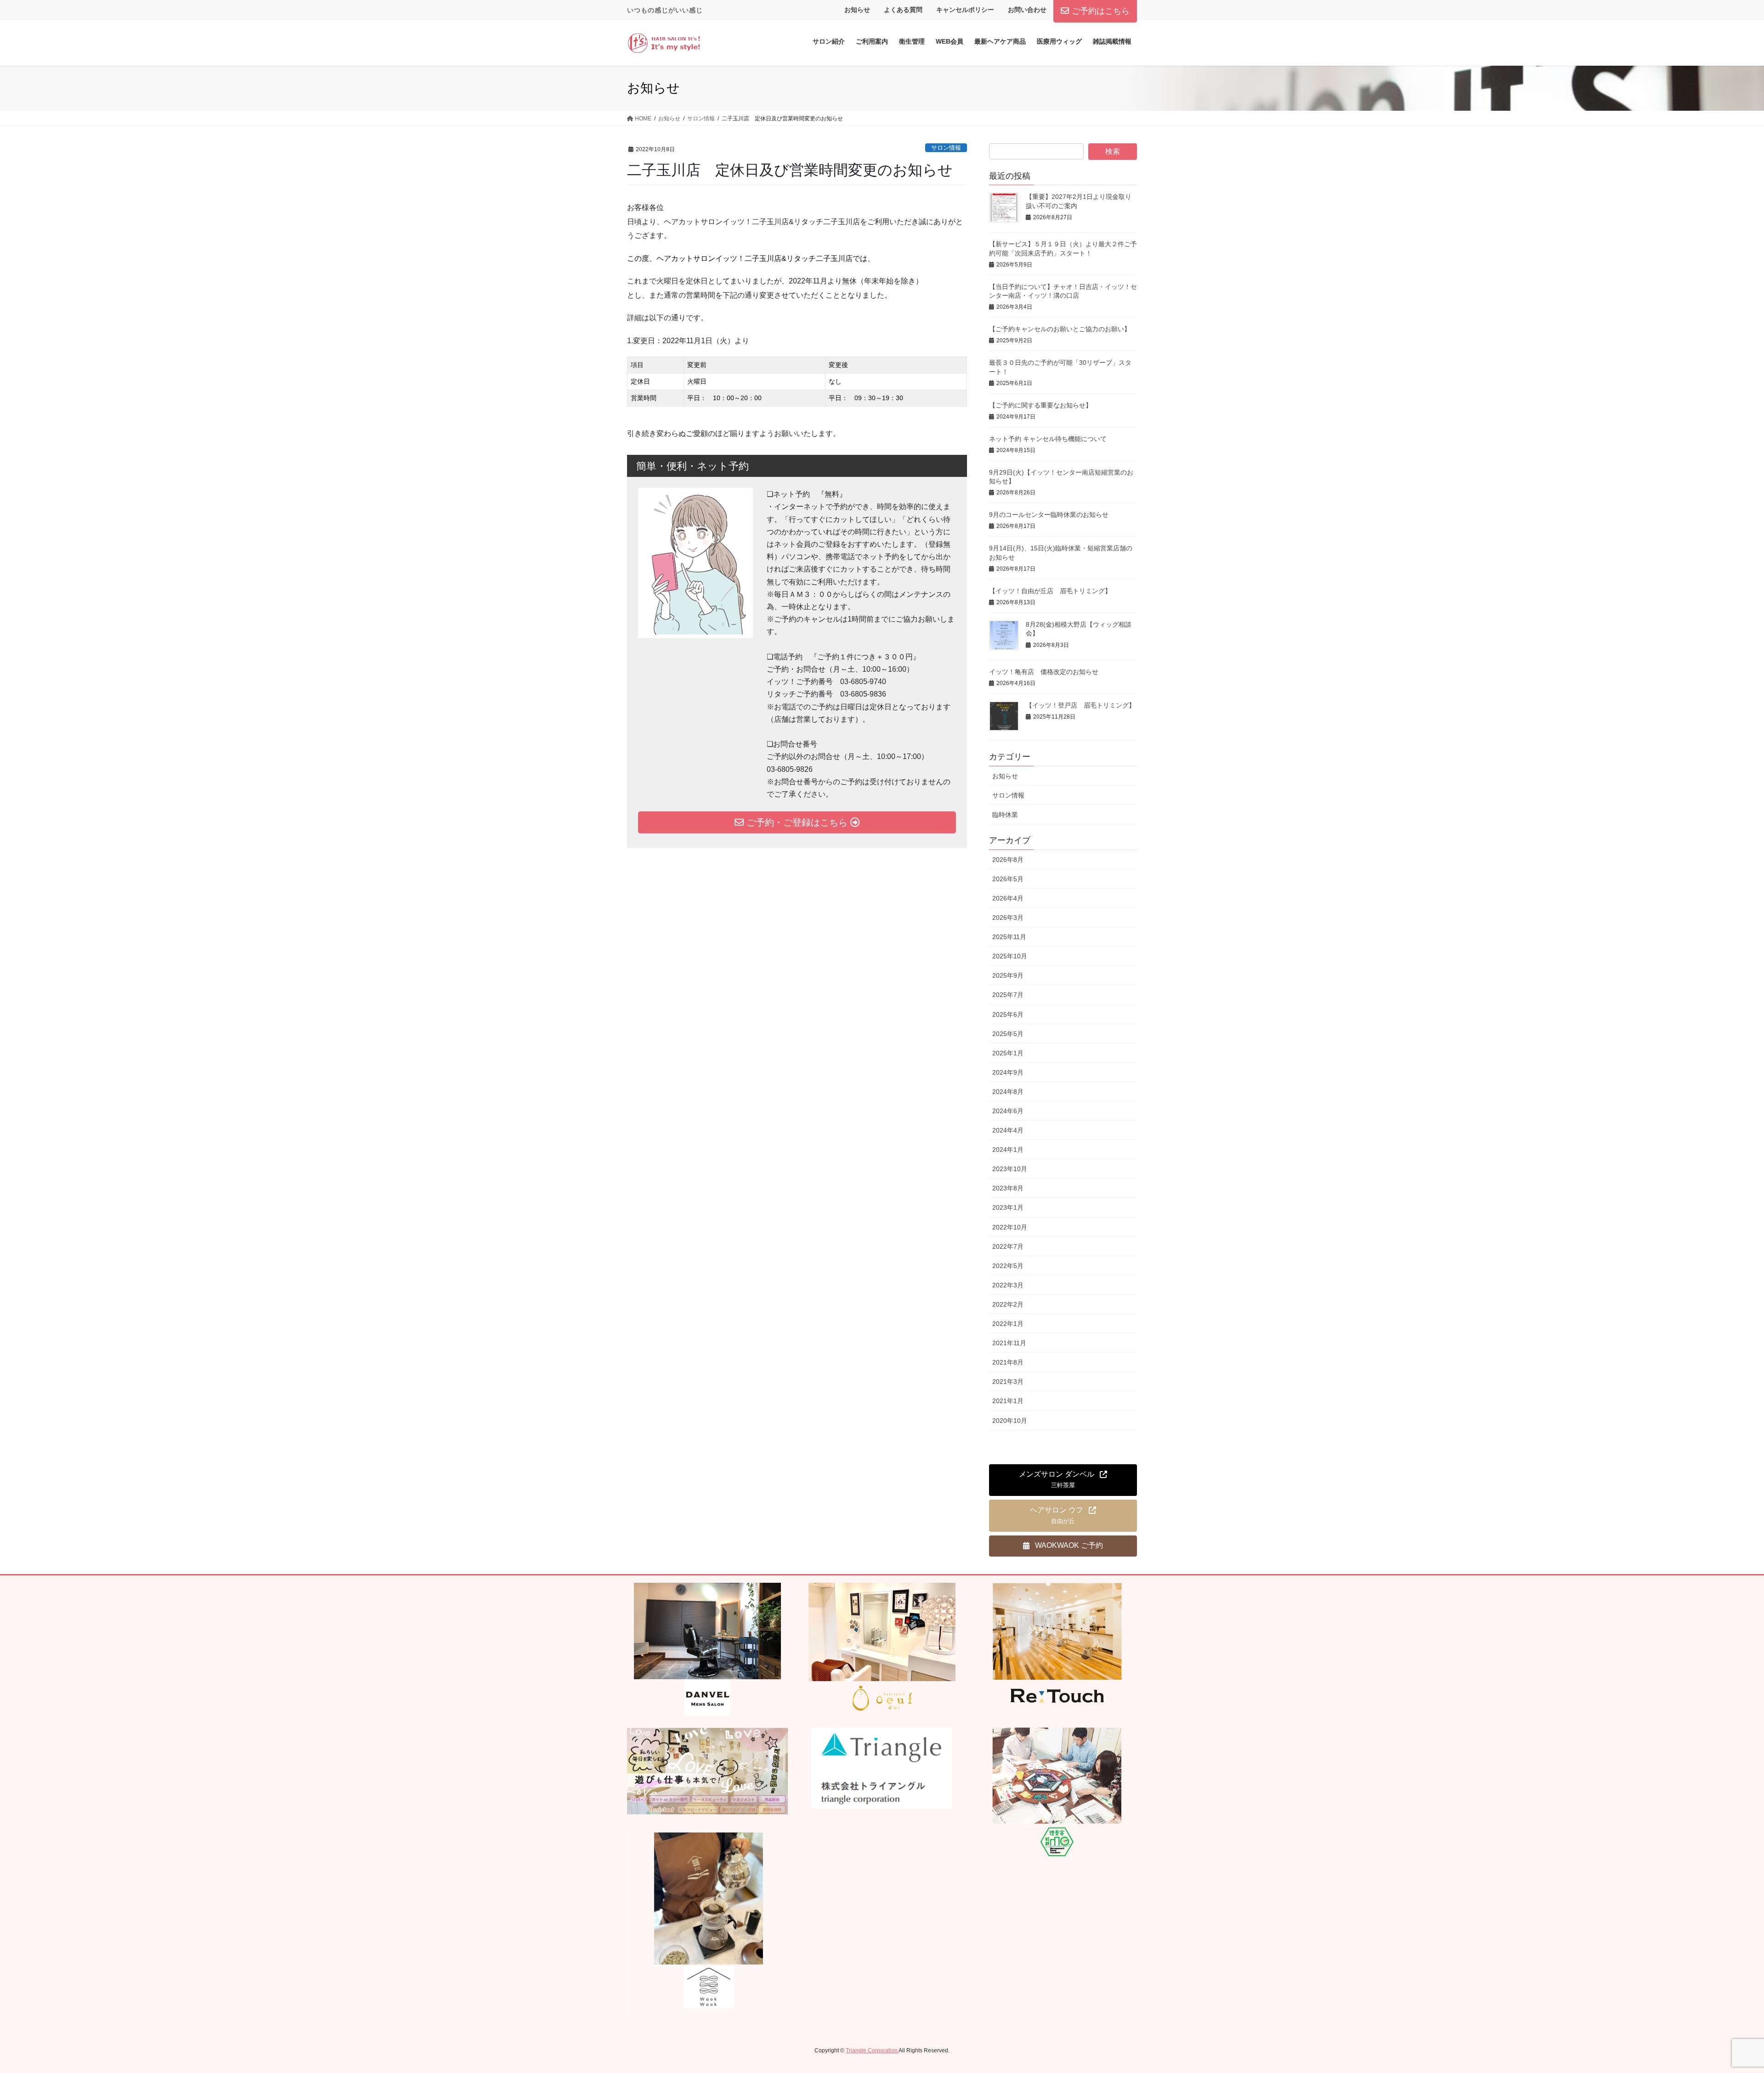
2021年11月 (1009, 1343)
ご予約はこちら (1101, 11)
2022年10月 (1010, 1227)
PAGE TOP (1718, 2003)
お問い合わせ (1027, 10)
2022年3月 (1008, 1285)
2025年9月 (1008, 975)
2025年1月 (1008, 1053)
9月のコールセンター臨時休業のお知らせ (1049, 515)
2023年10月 (1010, 1169)
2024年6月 (1008, 1111)
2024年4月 (1008, 1130)
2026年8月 (1008, 860)
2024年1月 (1008, 1150)
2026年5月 (1008, 879)
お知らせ (857, 10)
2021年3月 (1008, 1382)
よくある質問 (903, 10)
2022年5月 (1008, 1266)
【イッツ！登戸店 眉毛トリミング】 (1080, 705)
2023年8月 (1008, 1188)
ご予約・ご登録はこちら (797, 822)
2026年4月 (1008, 898)
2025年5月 (1008, 1034)
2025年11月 (1009, 937)
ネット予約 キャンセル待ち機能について (1048, 439)
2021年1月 (1008, 1401)
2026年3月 (1008, 918)
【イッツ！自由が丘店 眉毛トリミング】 (1050, 591)
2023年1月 (1008, 1207)
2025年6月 (1008, 1014)
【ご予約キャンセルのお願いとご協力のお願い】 (1060, 329)
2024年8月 (1008, 1092)
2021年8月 (1008, 1362)
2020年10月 (1010, 1421)
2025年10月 (1010, 956)
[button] (1063, 1480)
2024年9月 (1008, 1072)
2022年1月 (1008, 1324)
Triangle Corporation (872, 2050)
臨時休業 (1005, 815)
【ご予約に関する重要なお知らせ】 (1040, 405)
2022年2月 (1008, 1304)
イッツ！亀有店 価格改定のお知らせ (1044, 672)
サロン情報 (946, 148)
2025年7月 (1008, 995)
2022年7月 (1008, 1246)
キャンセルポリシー (965, 10)
